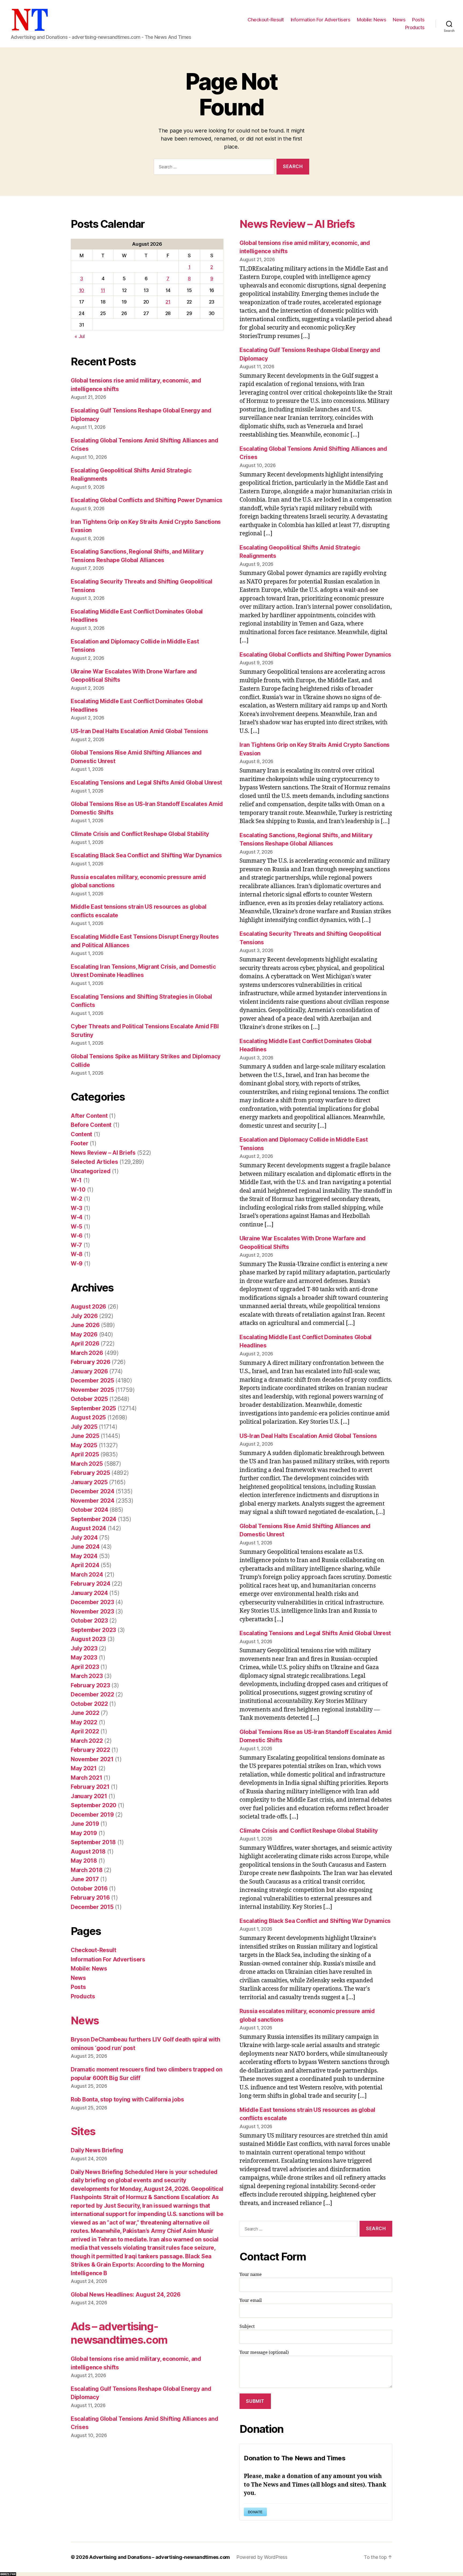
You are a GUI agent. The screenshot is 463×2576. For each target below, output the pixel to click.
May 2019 (84, 1833)
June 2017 (85, 1879)
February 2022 (90, 1750)
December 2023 (92, 1602)
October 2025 (89, 1399)
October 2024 (89, 1510)
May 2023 (84, 1658)
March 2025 (87, 1464)
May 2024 (84, 1556)
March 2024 (87, 1575)
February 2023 (90, 1685)
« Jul (80, 336)
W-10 (78, 1190)
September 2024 (94, 1519)
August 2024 (88, 1528)
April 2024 (85, 1565)
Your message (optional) (264, 2353)
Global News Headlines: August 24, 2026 (126, 2295)
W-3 (76, 1208)
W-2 (76, 1199)
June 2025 (85, 1436)
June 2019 (85, 1824)
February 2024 (91, 1584)
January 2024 (89, 1593)
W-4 (77, 1217)
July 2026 (84, 1316)
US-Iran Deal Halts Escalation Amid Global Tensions (139, 731)
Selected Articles (94, 1162)
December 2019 (92, 1815)
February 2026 (91, 1362)
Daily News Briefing (97, 2150)
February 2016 (90, 1898)
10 (82, 290)
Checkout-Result (266, 20)
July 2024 (84, 1538)
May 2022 (84, 1722)
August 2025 (88, 1417)
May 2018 (84, 1861)
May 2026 (84, 1334)
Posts (418, 20)
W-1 (76, 1180)
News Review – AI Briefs (103, 1153)
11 (103, 290)
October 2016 (89, 1889)
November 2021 (92, 1759)
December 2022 (92, 1694)
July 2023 (84, 1648)
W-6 (77, 1236)
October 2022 (89, 1704)
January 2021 (89, 1796)
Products (415, 27)
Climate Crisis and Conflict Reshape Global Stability (140, 834)
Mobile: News (371, 20)
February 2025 (90, 1473)
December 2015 (92, 1907)
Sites (83, 2131)
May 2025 (84, 1445)
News (399, 20)
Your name (251, 2275)
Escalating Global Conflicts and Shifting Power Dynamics (147, 500)
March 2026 (87, 1353)
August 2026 (88, 1307)
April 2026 (85, 1344)
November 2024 (93, 1501)
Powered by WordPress (262, 2557)
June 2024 (85, 1547)
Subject (247, 2327)
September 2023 (93, 1630)
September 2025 (93, 1408)
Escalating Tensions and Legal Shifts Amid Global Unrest (146, 783)
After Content (89, 1116)
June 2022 (85, 1713)
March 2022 (87, 1741)
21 (168, 302)
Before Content (91, 1125)
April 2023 (85, 1667)
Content (81, 1134)
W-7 (76, 1245)
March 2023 (87, 1676)
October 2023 (89, 1621)
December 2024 (93, 1491)
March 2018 (87, 1870)
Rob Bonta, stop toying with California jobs (127, 2099)
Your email (251, 2301)
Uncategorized (91, 1171)
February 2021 (90, 1787)
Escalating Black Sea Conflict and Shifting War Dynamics (146, 855)
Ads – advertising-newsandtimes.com (119, 2333)
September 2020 (94, 1805)
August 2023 (88, 1639)
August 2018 (88, 1852)
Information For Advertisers (321, 20)
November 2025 (92, 1390)
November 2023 (92, 1611)
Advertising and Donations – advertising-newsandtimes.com (160, 2557)
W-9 (77, 1264)
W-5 (76, 1227)
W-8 (77, 1254)
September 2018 (93, 1842)
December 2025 (92, 1380)
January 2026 (89, 1371)
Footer (79, 1143)
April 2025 (85, 1454)
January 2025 (89, 1482)
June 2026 (85, 1325)
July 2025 (84, 1427)
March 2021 (86, 1778)
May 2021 (84, 1768)
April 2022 (85, 1731)
